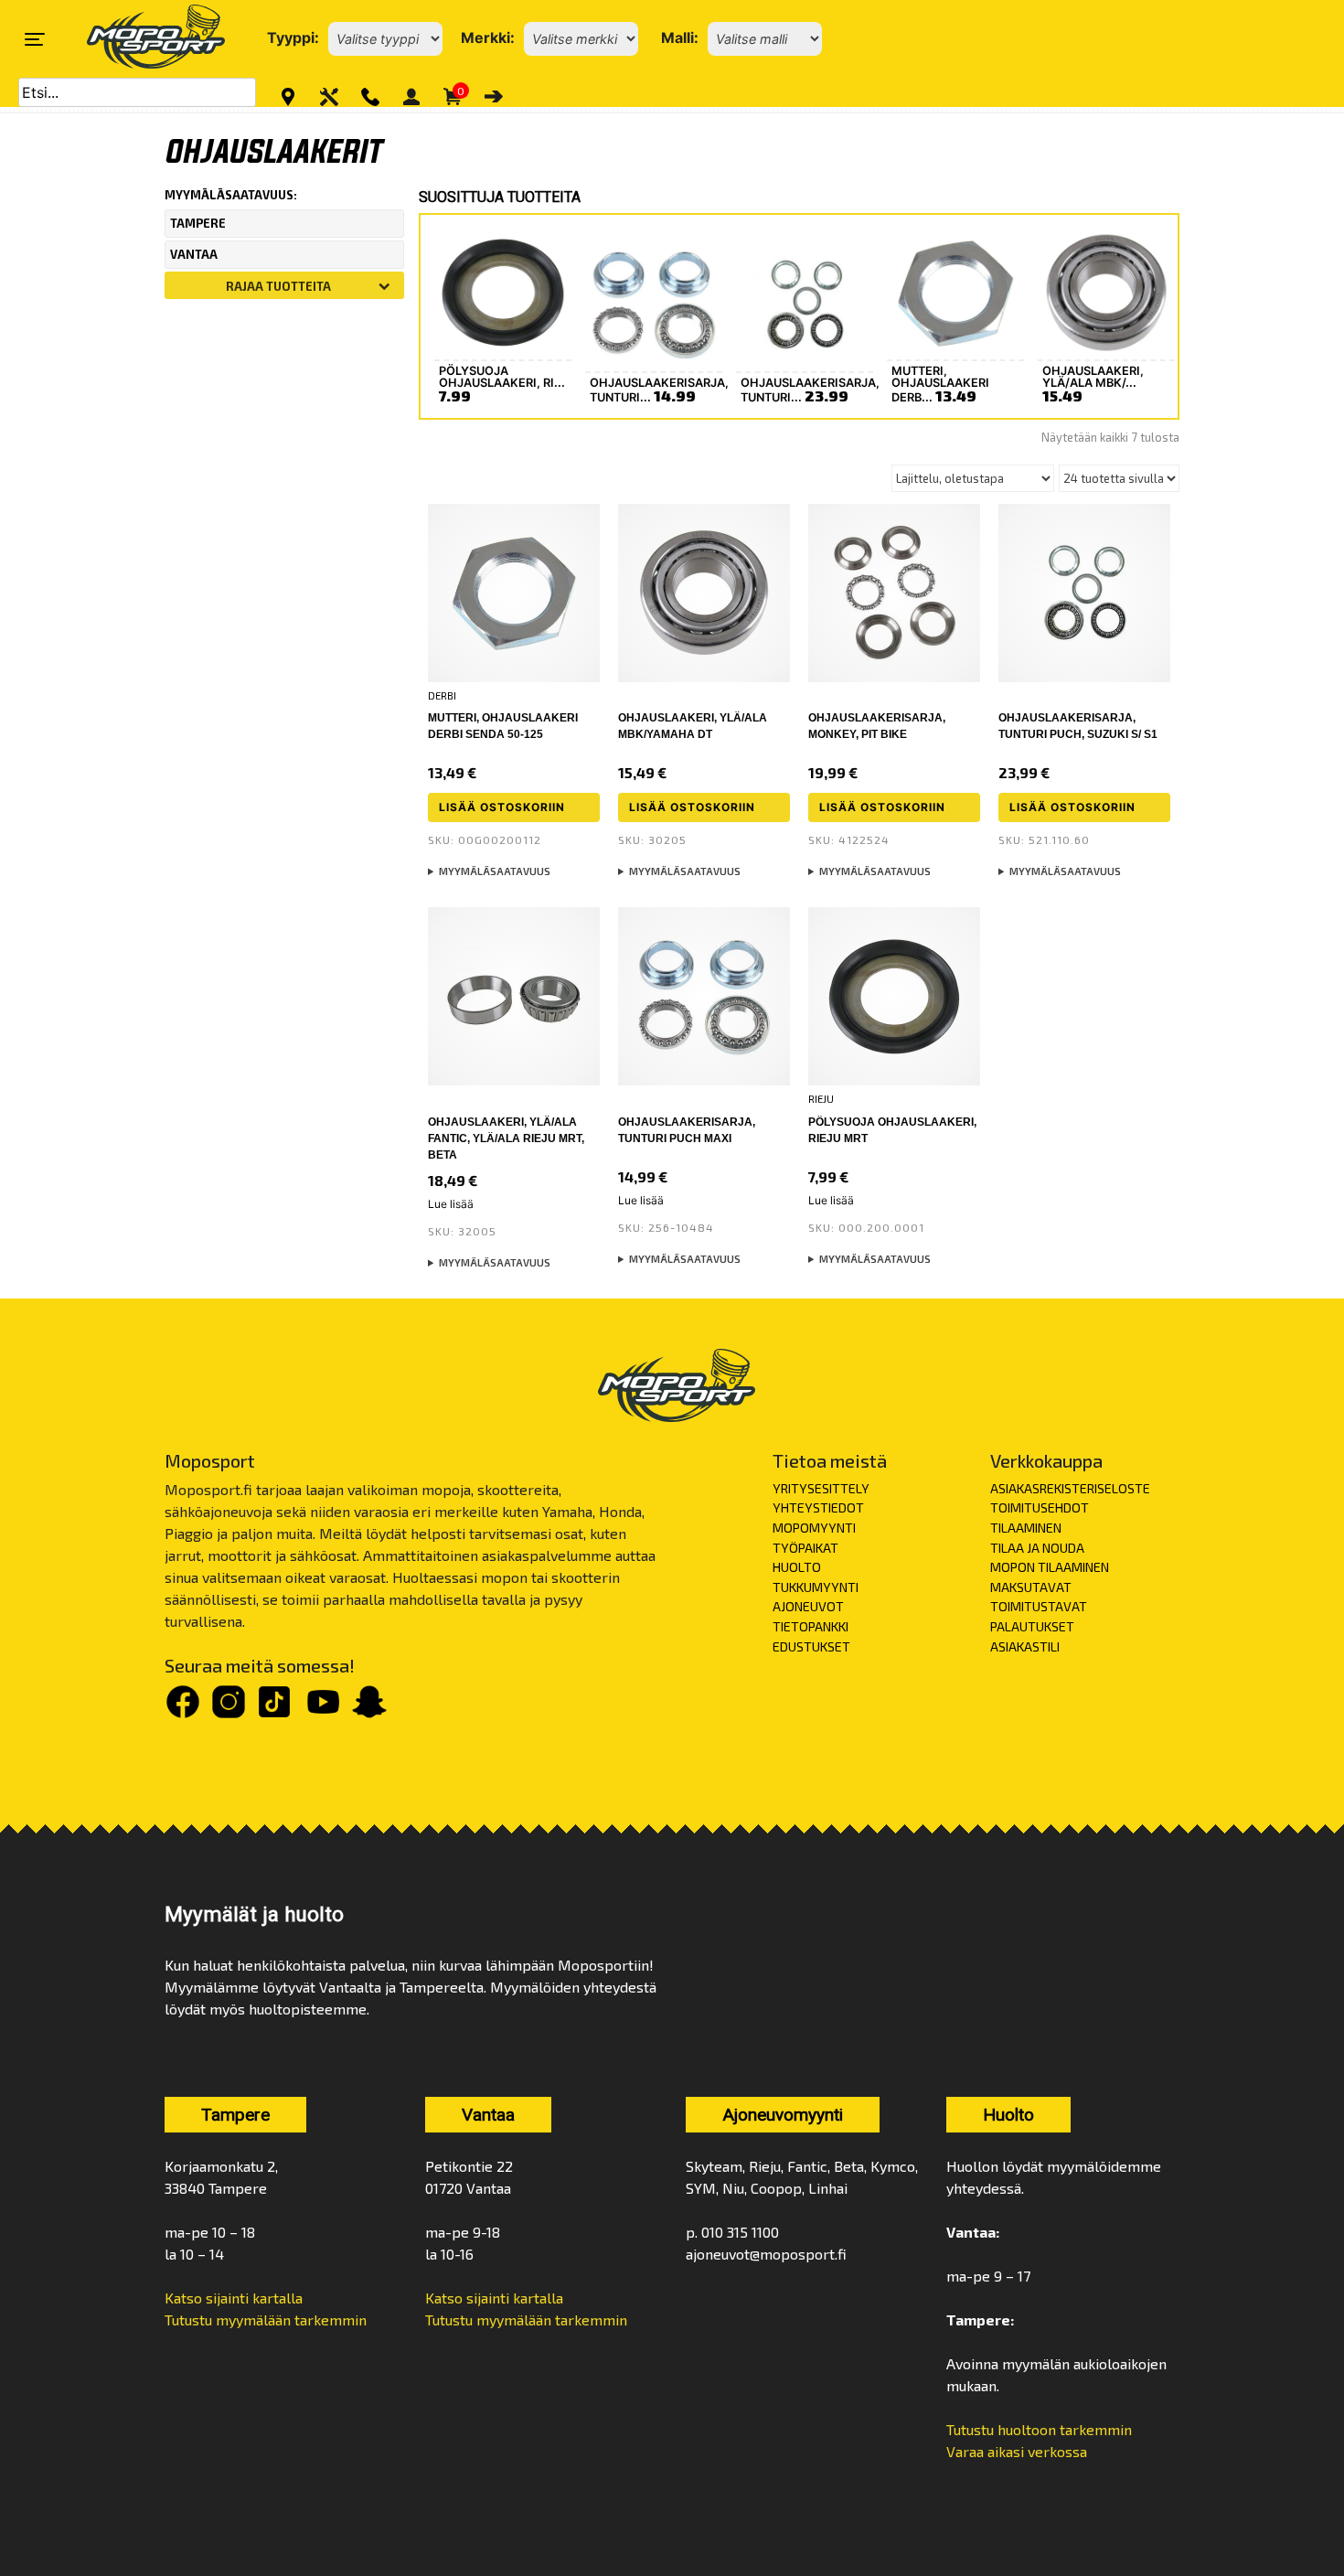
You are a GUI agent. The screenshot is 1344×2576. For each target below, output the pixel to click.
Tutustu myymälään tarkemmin (266, 2319)
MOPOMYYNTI (814, 1528)
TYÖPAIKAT (805, 1548)
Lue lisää (451, 1204)
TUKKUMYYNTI (816, 1587)
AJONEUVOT (808, 1606)
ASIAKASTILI (1025, 1646)
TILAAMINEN (1026, 1528)
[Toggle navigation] (35, 39)
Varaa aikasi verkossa (1017, 2451)
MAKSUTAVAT (1031, 1587)
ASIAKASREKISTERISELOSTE (1070, 1488)
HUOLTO (797, 1567)
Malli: (680, 37)
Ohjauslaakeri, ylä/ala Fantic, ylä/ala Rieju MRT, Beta (506, 1138)
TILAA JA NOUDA (1037, 1548)
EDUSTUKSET (811, 1646)
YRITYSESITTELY (821, 1488)
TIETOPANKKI (811, 1626)
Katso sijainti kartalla (234, 2298)
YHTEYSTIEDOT (818, 1507)
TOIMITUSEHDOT (1040, 1507)
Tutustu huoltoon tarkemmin (1039, 2429)
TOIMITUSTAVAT (1039, 1606)
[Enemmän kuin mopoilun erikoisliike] (140, 39)
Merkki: (488, 37)
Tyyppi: (293, 37)
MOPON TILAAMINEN (1050, 1567)
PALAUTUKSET (1032, 1626)
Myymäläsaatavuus (495, 871)
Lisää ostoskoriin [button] (502, 807)
